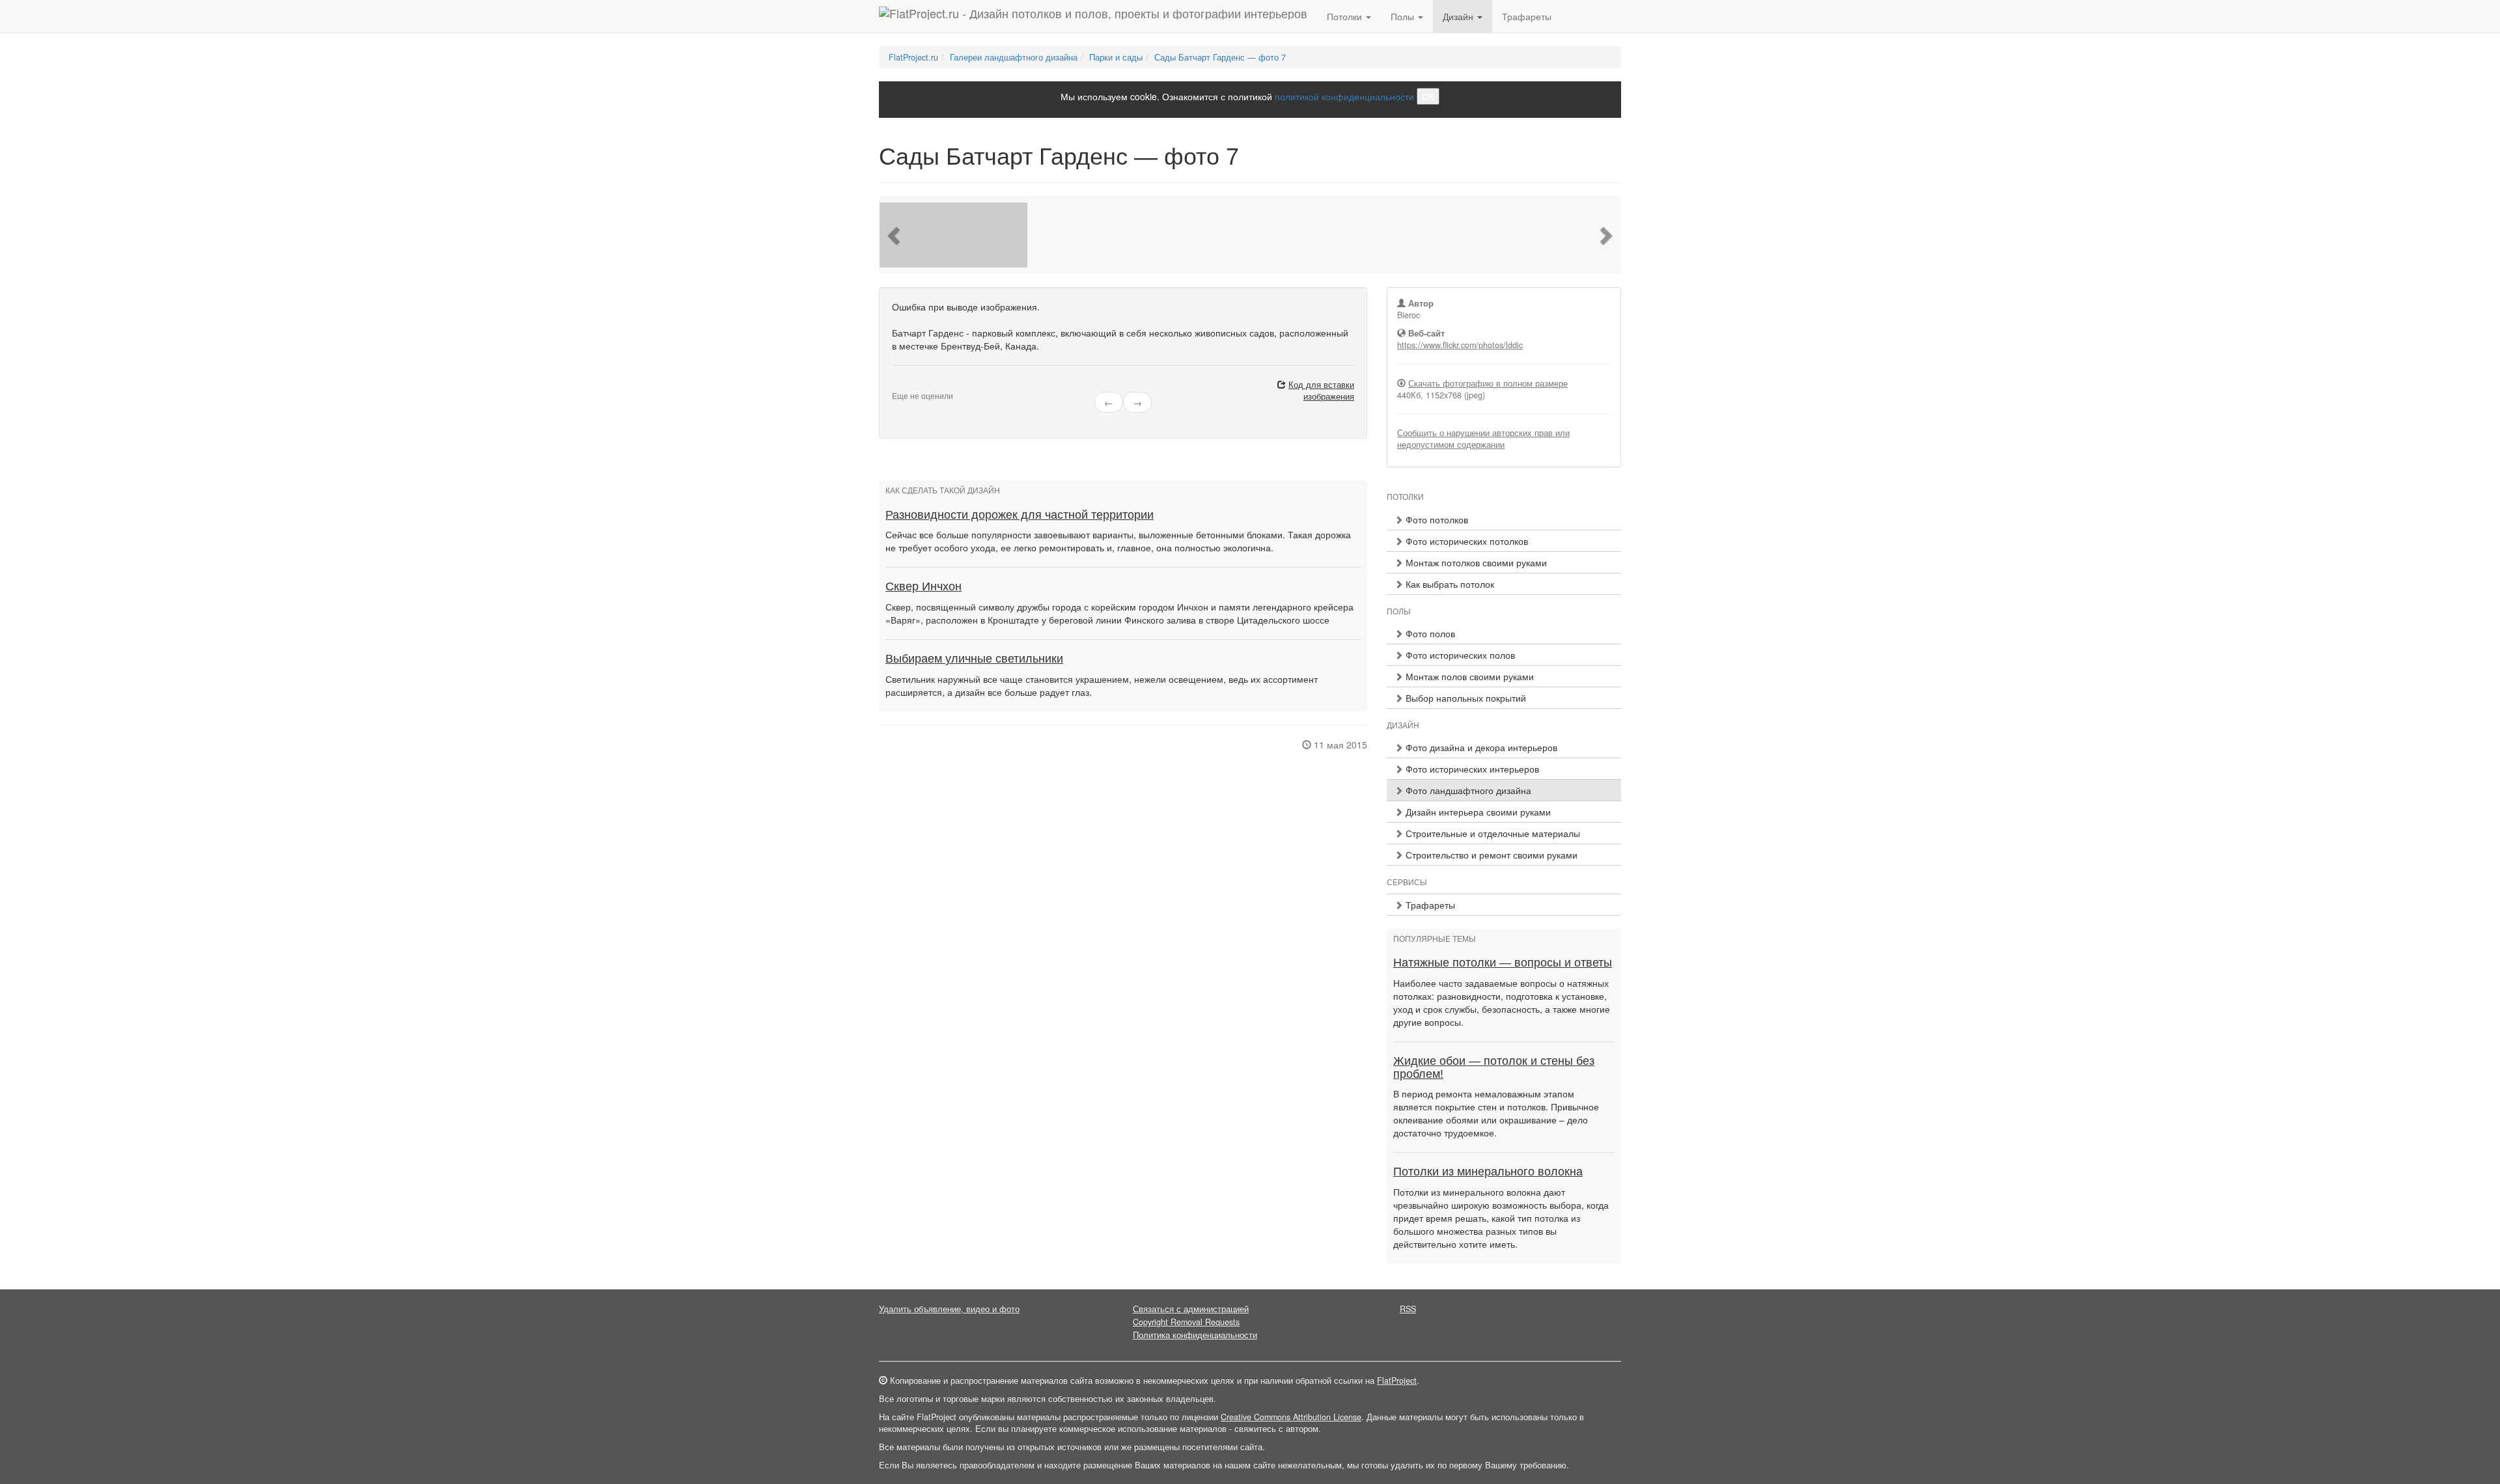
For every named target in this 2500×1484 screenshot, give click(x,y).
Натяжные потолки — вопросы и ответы (1503, 963)
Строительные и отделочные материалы (1492, 833)
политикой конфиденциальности (1344, 96)
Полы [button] (1404, 16)
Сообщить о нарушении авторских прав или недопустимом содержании (1483, 439)
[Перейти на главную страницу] (1093, 16)
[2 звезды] (904, 385)
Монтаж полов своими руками (1468, 676)
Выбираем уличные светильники (974, 659)
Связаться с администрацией (1191, 1309)
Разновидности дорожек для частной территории (1020, 515)
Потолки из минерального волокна (1488, 1172)
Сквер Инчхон (924, 586)
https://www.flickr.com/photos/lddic (1460, 345)
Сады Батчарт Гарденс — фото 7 (1220, 57)
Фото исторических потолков (1465, 541)
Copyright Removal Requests (1186, 1322)
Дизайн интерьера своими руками (1477, 812)
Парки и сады (1116, 57)
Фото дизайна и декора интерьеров (1480, 747)
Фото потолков (1436, 519)
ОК (1428, 96)
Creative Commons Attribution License (1291, 1417)
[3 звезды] (911, 385)
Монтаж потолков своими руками (1475, 562)
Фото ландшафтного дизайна (1467, 790)
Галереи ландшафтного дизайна (1014, 57)
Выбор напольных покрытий (1465, 698)
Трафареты (1527, 16)
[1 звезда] (896, 385)
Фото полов (1429, 633)
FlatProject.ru (913, 57)
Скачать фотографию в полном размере (1488, 383)
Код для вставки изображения (1321, 391)
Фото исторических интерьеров (1471, 769)
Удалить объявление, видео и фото (949, 1309)
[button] (895, 235)
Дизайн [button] (1459, 16)
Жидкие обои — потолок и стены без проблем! (1494, 1067)
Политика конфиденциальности (1195, 1335)
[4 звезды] (919, 385)
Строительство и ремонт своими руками (1490, 855)
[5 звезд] (927, 385)
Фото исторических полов (1459, 655)
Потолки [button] (1346, 16)
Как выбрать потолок (1449, 584)
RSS (1408, 1309)
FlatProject (1397, 1381)
